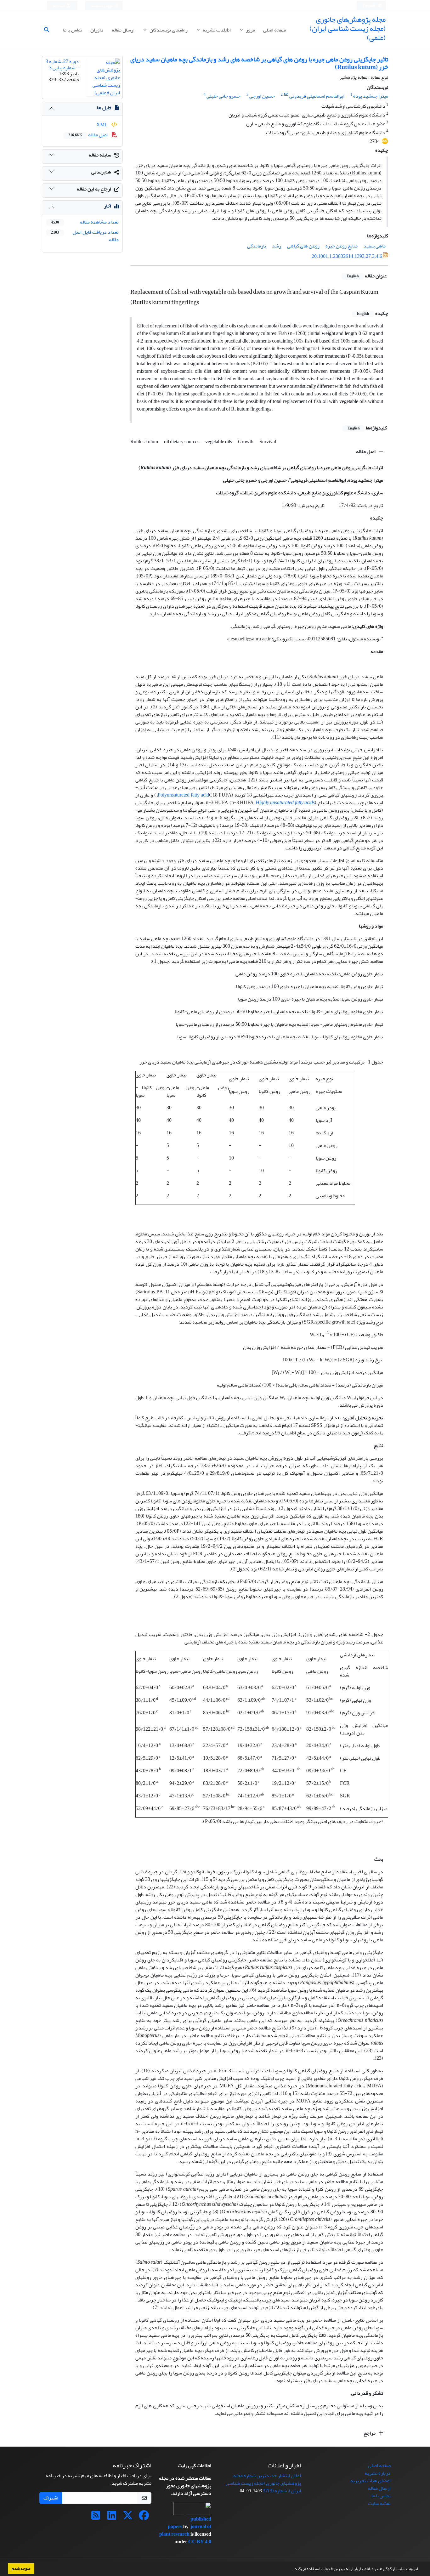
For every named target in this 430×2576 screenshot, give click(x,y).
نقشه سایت (379, 2503)
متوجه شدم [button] (21, 2568)
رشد (277, 246)
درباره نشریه (378, 2473)
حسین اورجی (262, 96)
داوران (97, 30)
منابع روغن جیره (342, 246)
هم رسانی (101, 172)
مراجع (370, 2433)
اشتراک (51, 2498)
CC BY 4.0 (200, 2542)
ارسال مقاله (123, 30)
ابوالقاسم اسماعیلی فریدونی (317, 96)
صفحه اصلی (274, 30)
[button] (291, 2569)
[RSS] (96, 2517)
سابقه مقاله (100, 155)
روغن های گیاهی (303, 246)
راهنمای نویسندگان (168, 30)
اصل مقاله (366, 451)
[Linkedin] (112, 2517)
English (369, 6)
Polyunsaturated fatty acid (183, 795)
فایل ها (104, 108)
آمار (107, 206)
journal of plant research (185, 2530)
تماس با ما (73, 30)
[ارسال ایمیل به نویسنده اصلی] (286, 95)
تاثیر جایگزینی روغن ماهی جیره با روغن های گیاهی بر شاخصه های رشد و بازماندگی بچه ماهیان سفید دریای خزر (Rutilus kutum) (259, 63)
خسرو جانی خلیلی (223, 96)
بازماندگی (257, 246)
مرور (250, 30)
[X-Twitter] (128, 2517)
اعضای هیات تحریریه (371, 2481)
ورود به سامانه (102, 6)
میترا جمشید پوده (371, 96)
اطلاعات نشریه (216, 30)
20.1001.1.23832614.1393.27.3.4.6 (347, 257)
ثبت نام (59, 6)
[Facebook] (144, 2517)
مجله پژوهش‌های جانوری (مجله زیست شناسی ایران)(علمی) (348, 28)
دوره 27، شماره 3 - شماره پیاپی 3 (62, 64)
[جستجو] (49, 30)
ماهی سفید (375, 246)
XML (102, 125)
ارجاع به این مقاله (94, 189)
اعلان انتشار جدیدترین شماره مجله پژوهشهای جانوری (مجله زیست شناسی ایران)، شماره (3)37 (263, 2483)
